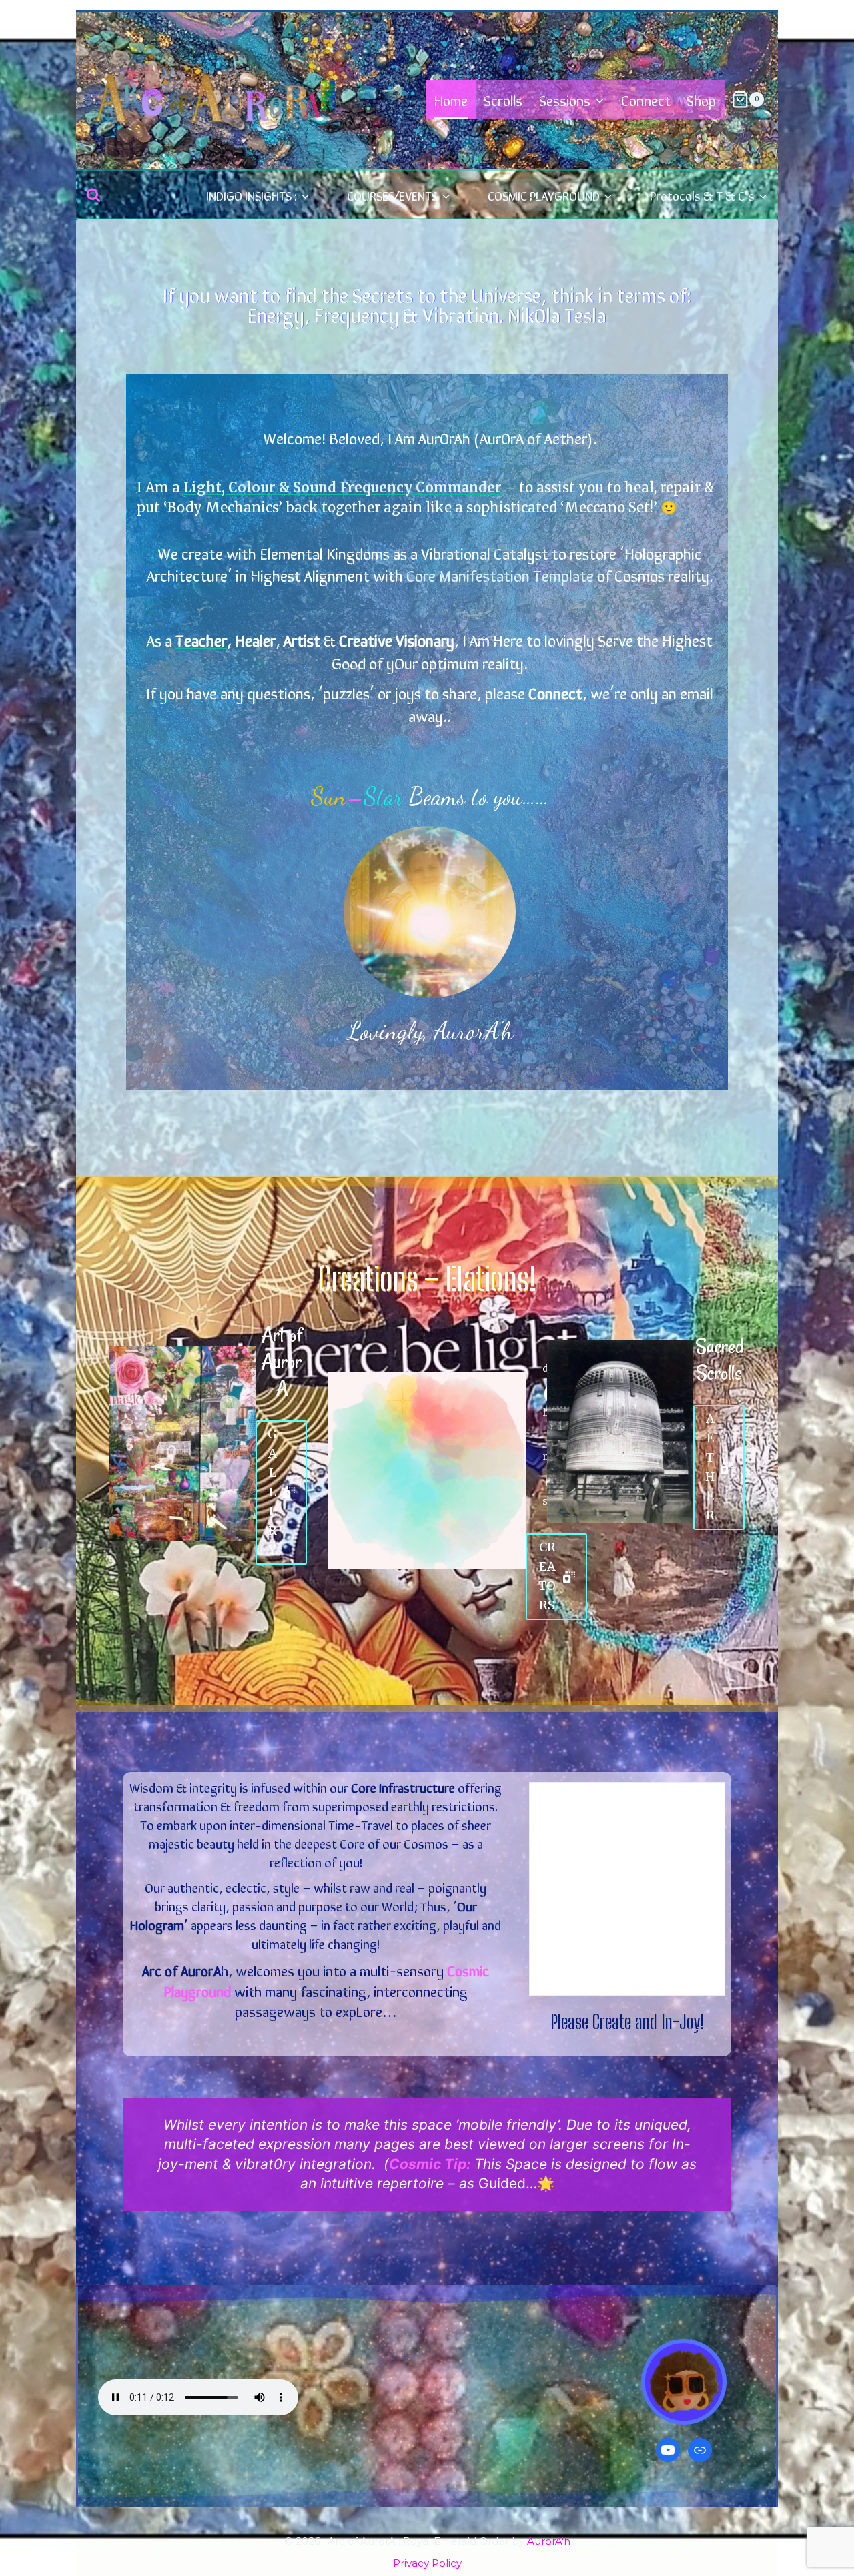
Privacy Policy (427, 2563)
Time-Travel (361, 1824)
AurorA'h (549, 2541)
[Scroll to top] (818, 2520)
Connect (646, 99)
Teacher (201, 639)
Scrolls (503, 99)
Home (451, 99)
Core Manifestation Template (500, 575)
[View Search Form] (93, 195)
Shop (701, 99)
